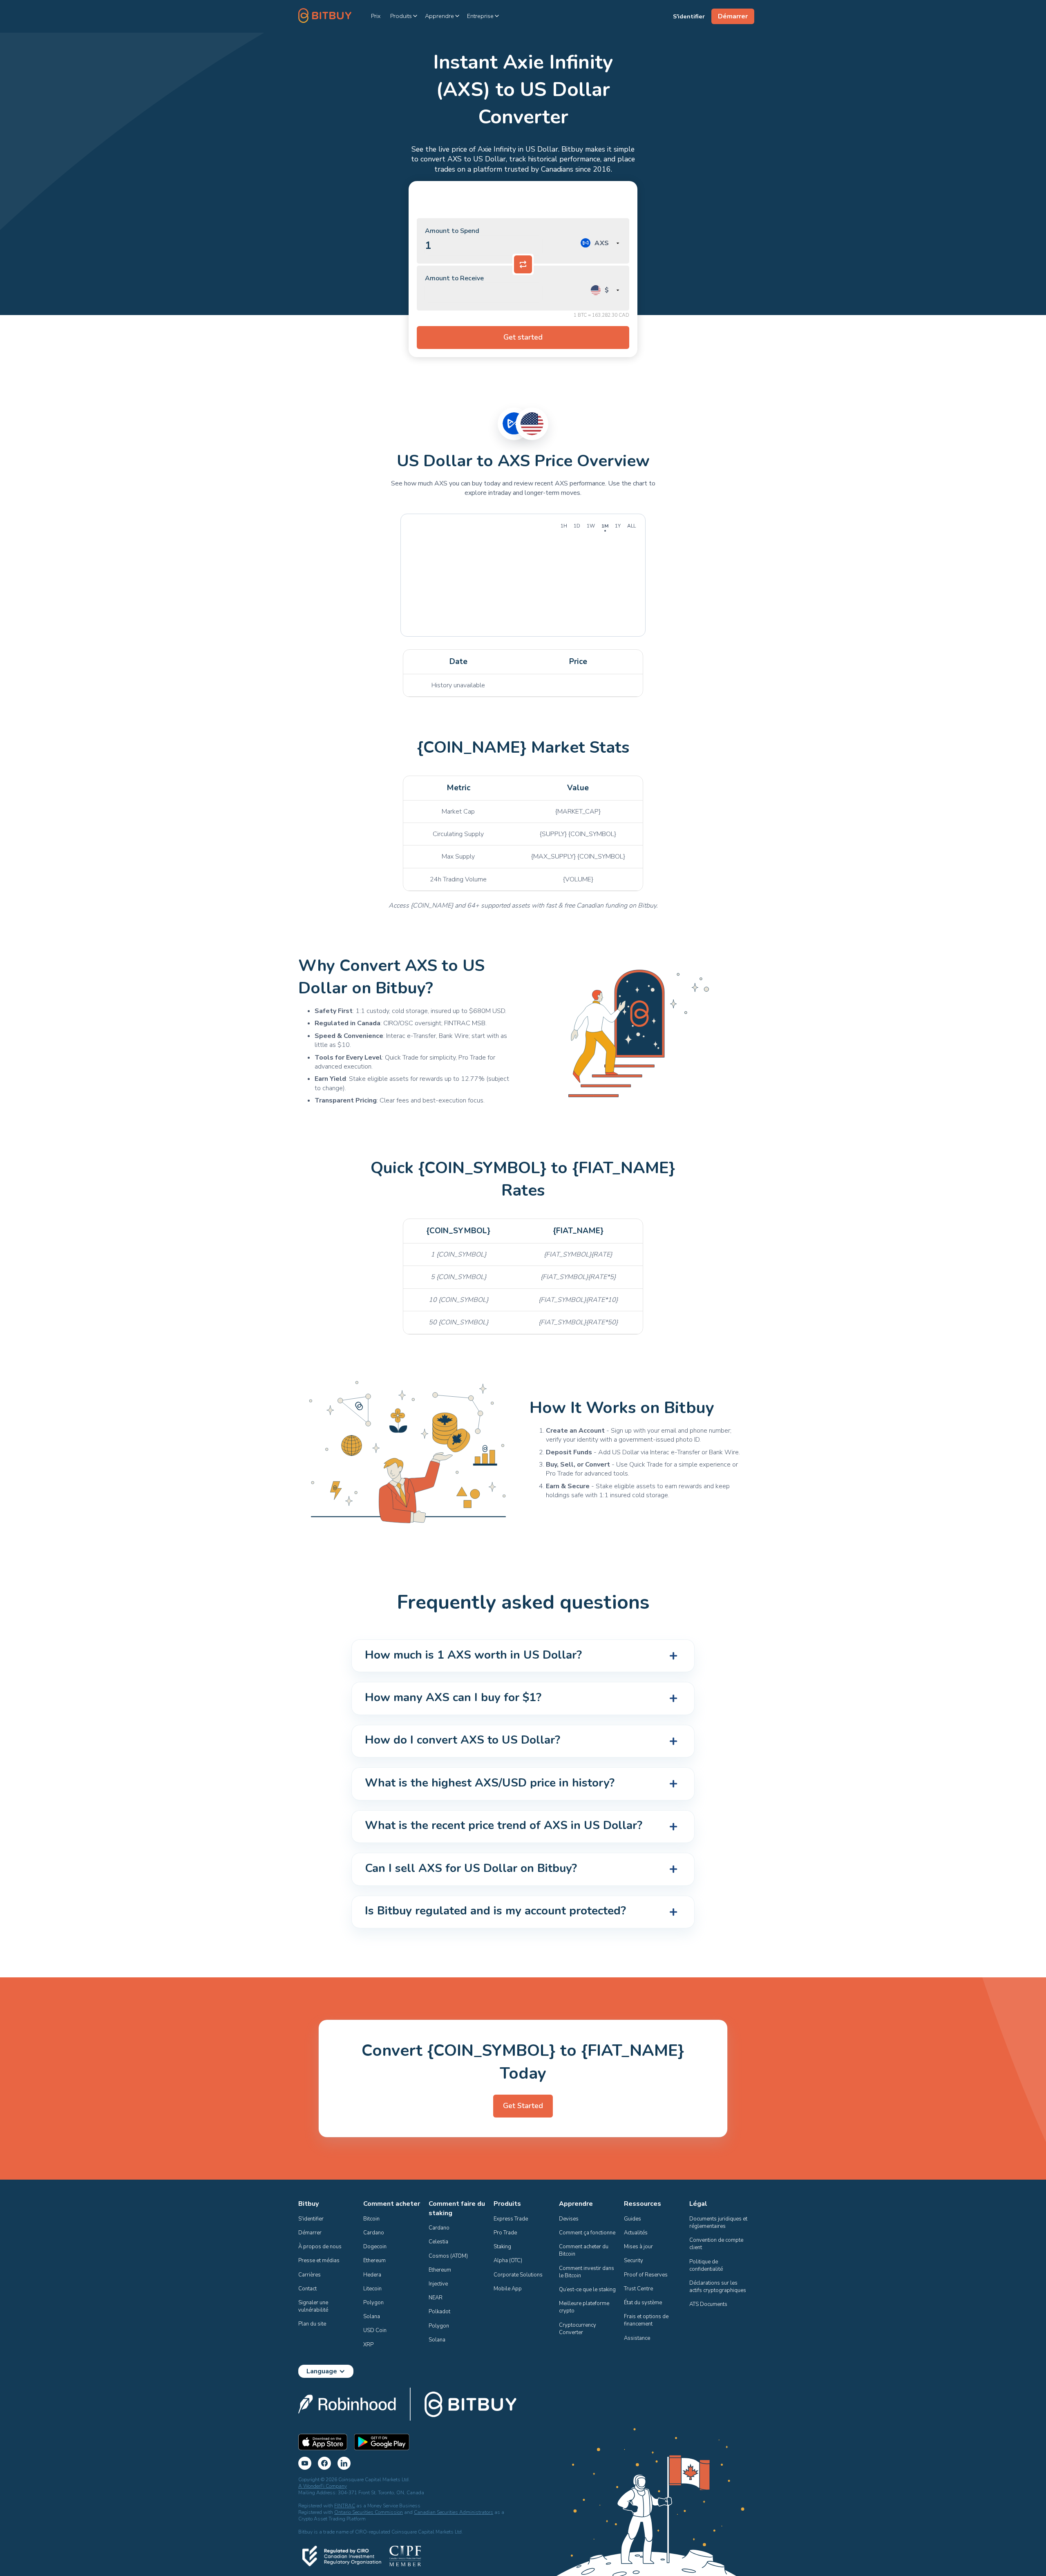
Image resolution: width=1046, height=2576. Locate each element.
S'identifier (311, 2219)
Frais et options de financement (647, 2320)
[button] (404, 16)
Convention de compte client (717, 2244)
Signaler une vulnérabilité (314, 2306)
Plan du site (312, 2324)
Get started (523, 337)
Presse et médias (319, 2261)
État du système (643, 2303)
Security (634, 2261)
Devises (569, 2219)
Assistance (637, 2338)
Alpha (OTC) (508, 2261)
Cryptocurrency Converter (578, 2329)
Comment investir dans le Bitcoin (587, 2272)
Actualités (636, 2233)
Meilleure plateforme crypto (585, 2307)
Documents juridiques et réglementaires (719, 2223)
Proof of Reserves (646, 2275)
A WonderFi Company (323, 2486)
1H (564, 526)
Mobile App (508, 2289)
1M (605, 526)
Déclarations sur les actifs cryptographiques (718, 2287)
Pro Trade (505, 2233)
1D (577, 526)
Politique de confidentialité (706, 2265)
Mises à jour (638, 2247)
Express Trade (511, 2219)
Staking (502, 2247)
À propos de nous (320, 2247)
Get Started (523, 2106)
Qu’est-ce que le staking (587, 2290)
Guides (633, 2219)
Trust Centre (638, 2289)
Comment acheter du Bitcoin (584, 2250)
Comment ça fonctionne (587, 2233)
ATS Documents (708, 2304)
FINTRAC (345, 2506)
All (631, 526)
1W (591, 526)
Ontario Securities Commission (369, 2512)
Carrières (310, 2275)
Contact (307, 2289)
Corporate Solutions (518, 2275)
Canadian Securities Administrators (454, 2512)
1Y (618, 526)
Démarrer (310, 2233)
